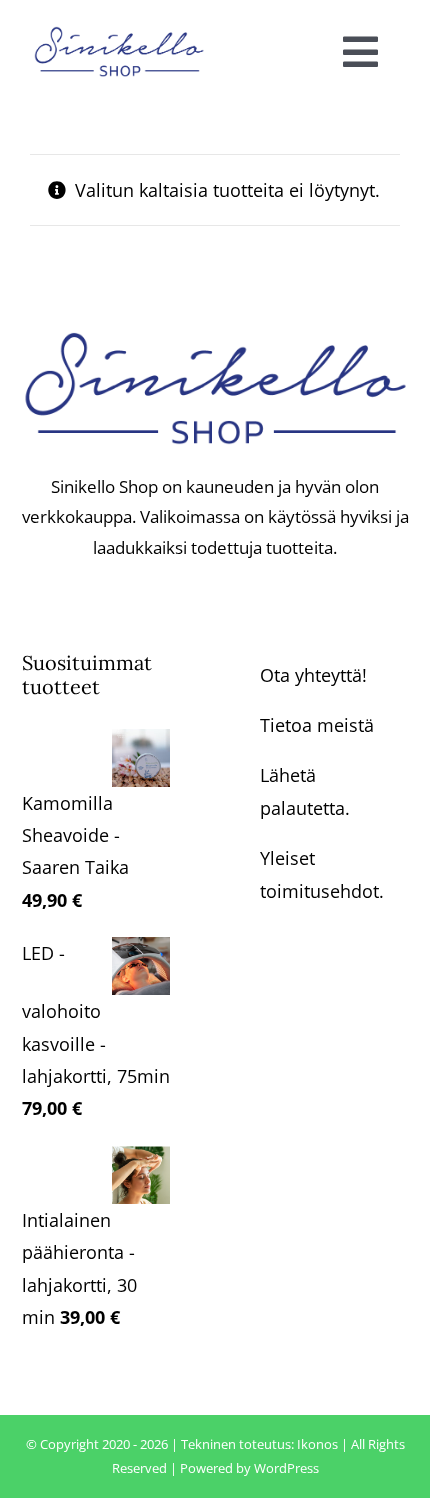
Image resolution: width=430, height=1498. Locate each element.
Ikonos (317, 1444)
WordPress (286, 1468)
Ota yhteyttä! (313, 675)
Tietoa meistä (317, 725)
